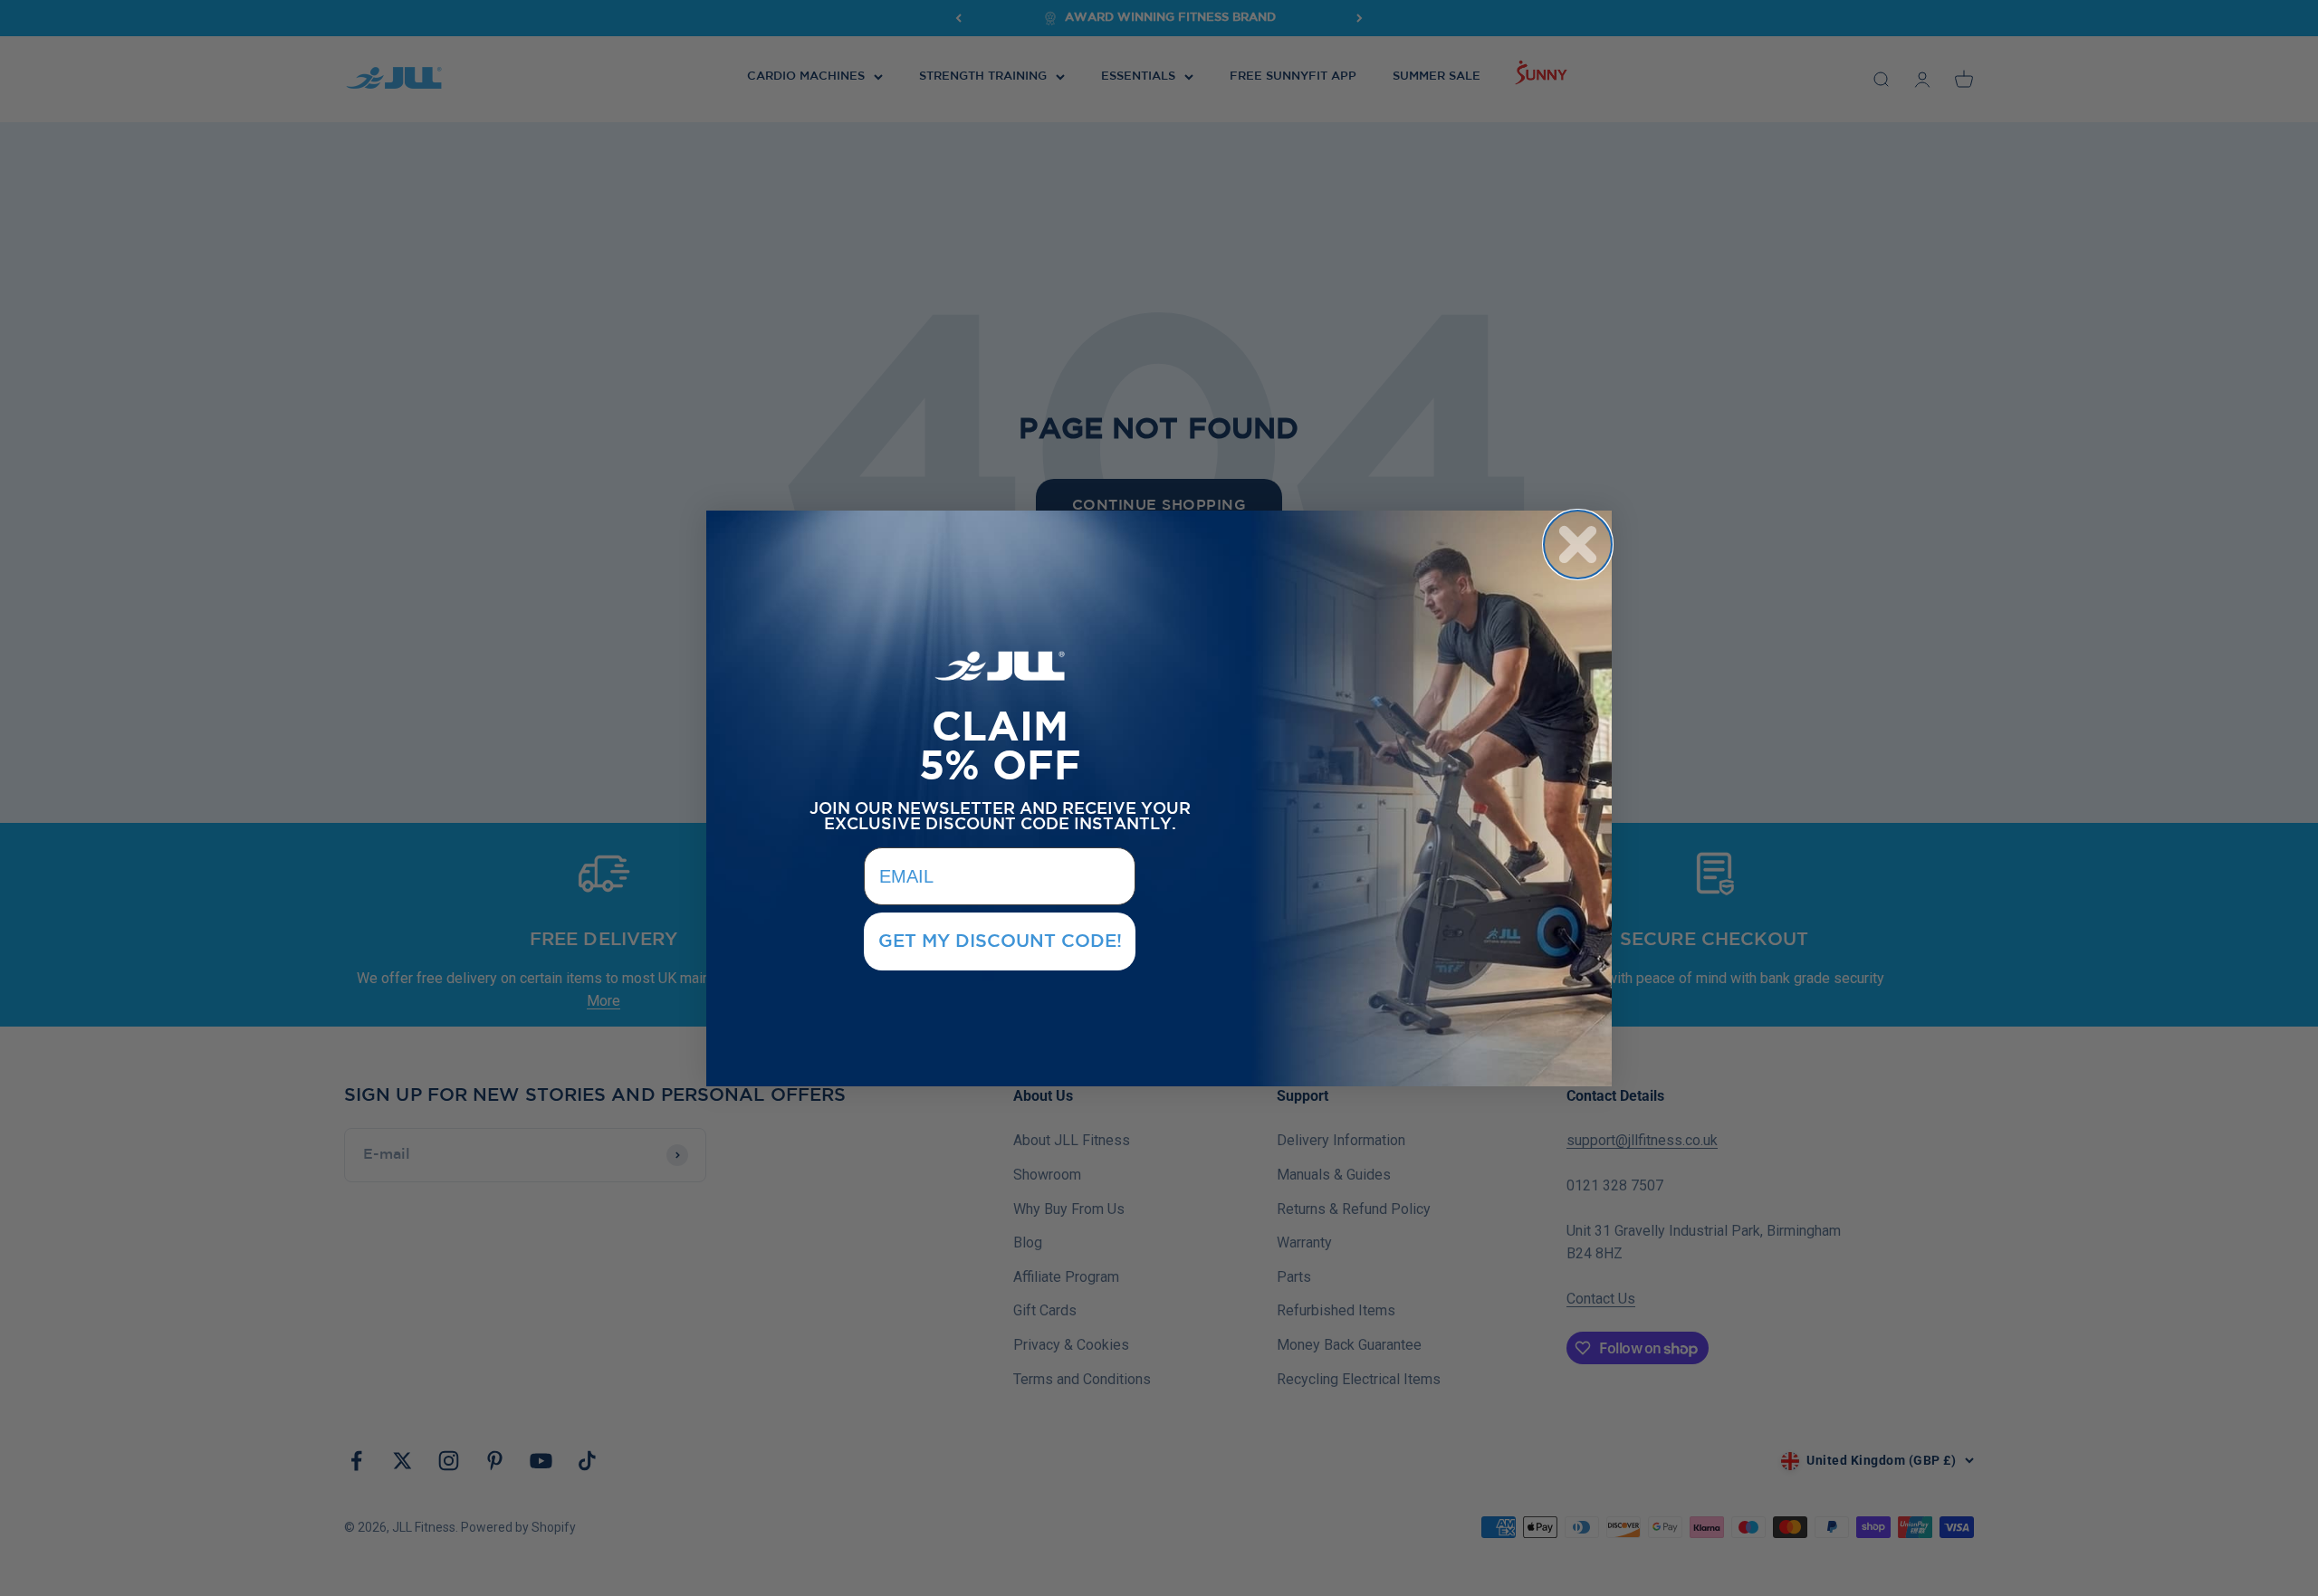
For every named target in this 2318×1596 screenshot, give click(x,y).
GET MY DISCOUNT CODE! (1000, 941)
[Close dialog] (1578, 545)
